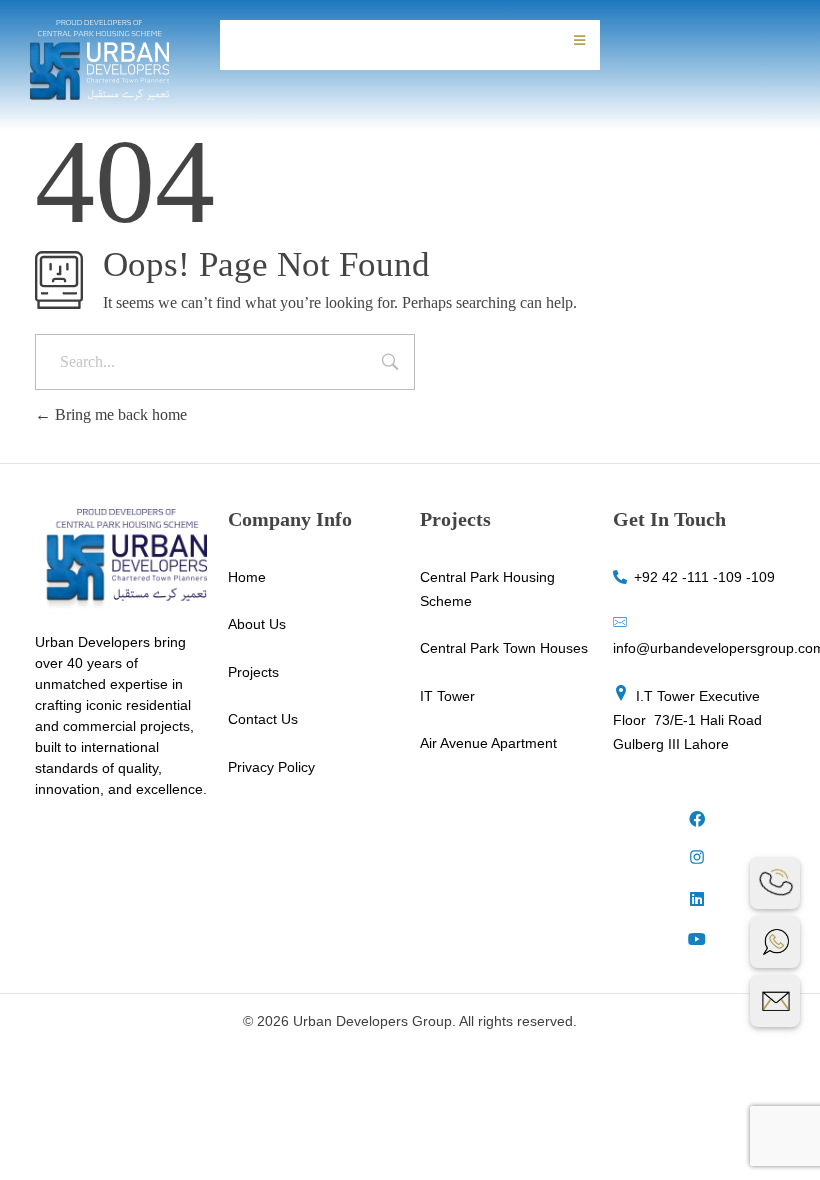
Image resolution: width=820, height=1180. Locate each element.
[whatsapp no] (775, 942)
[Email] (775, 1001)
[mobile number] (775, 883)
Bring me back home (119, 414)
